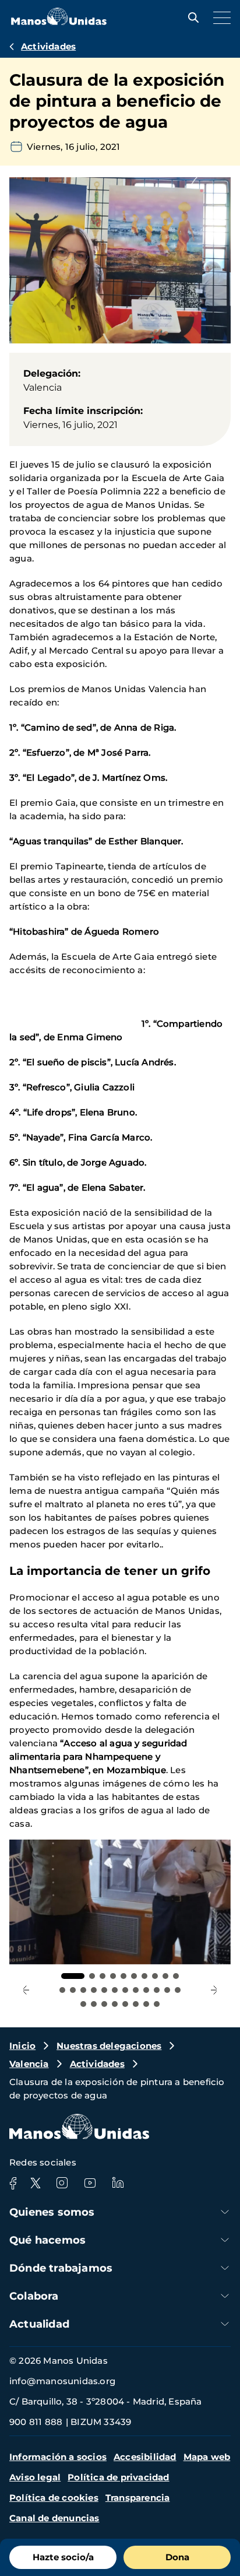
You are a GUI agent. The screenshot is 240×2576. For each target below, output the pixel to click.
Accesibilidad (145, 2457)
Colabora (34, 2296)
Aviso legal (35, 2477)
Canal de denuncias (54, 2518)
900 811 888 (36, 2422)
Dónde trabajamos (61, 2268)
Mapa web (207, 2457)
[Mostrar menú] (219, 17)
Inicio (22, 2046)
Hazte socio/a (63, 2557)
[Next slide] (214, 1990)
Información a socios (58, 2457)
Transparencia (138, 2498)
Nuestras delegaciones (109, 2046)
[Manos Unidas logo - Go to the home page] (59, 22)
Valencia (29, 2064)
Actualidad (39, 2324)
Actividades (48, 46)
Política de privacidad (118, 2477)
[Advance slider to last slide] (26, 1990)
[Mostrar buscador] (190, 17)
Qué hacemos (47, 2240)
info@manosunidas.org (62, 2381)
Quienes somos (52, 2212)
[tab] (73, 1976)
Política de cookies (54, 2498)
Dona (177, 2557)
